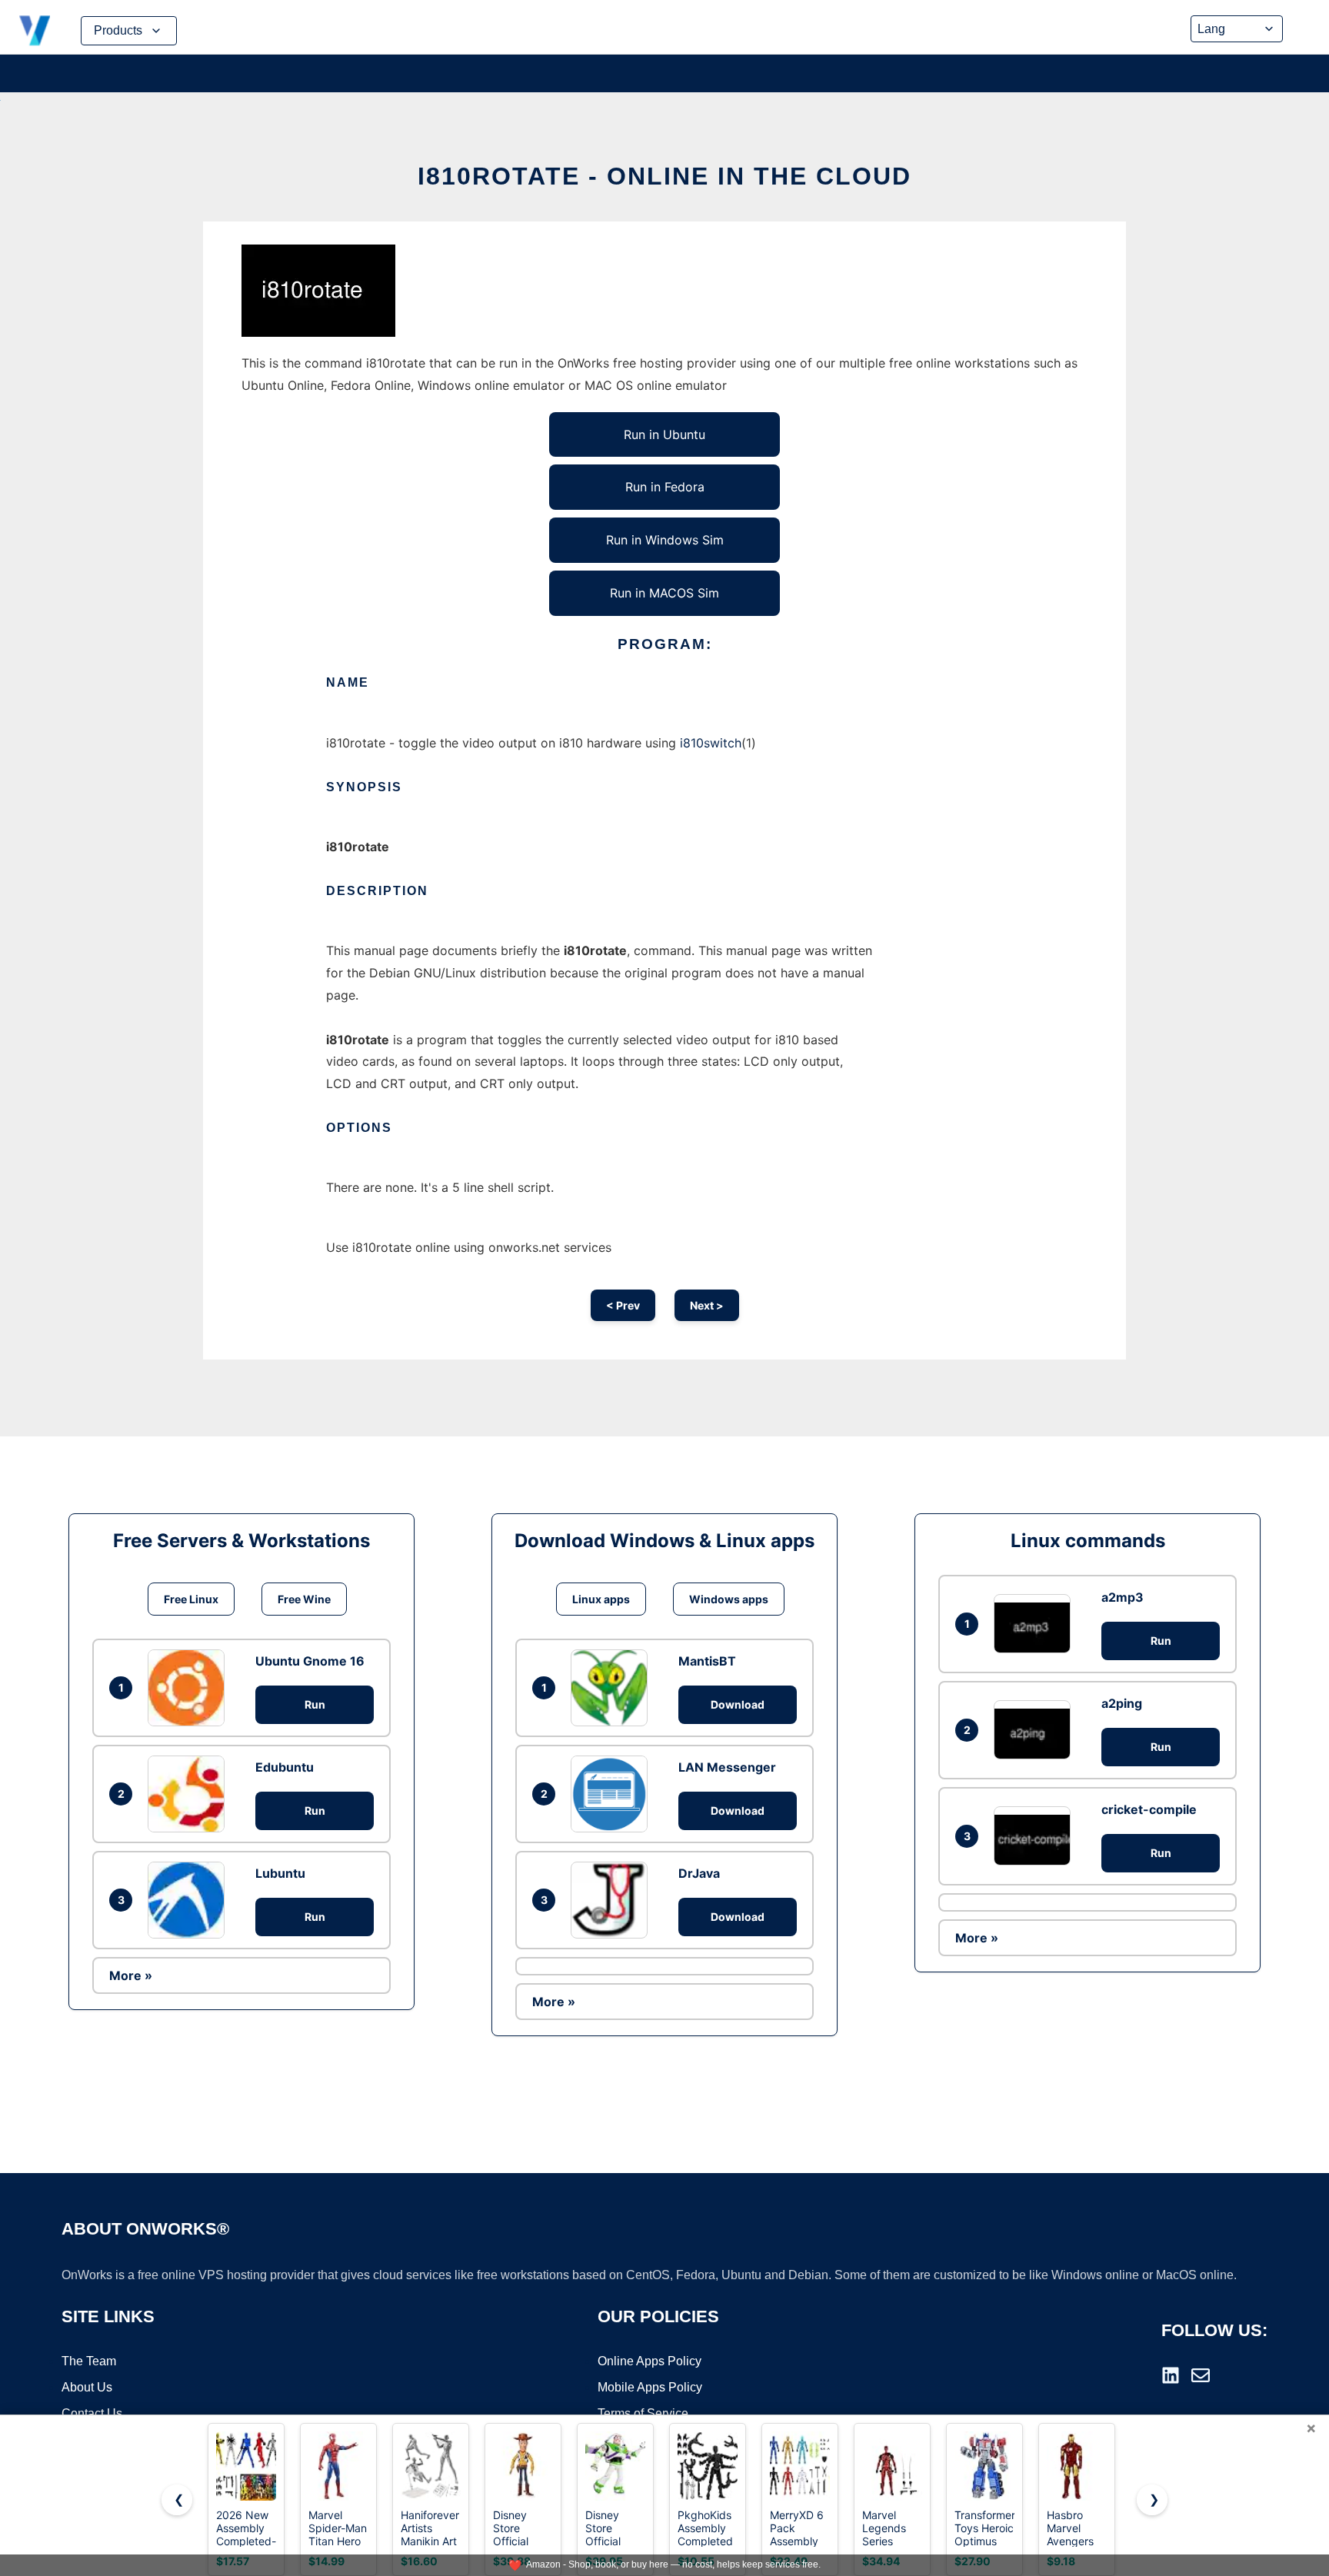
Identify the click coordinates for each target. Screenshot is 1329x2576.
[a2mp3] (1036, 1624)
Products (118, 30)
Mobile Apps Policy (650, 2387)
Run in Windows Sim (665, 540)
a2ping (1122, 1703)
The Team (89, 2361)
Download (738, 1704)
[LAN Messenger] (613, 1794)
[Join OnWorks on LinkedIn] (1171, 2375)
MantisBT (707, 1661)
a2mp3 (1122, 1597)
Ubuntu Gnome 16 (310, 1661)
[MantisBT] (613, 1688)
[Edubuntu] (190, 1794)
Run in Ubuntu (664, 434)
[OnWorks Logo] (35, 31)
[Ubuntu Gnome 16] (190, 1688)
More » (131, 1975)
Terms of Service (643, 2413)
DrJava (699, 1873)
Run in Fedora (665, 487)
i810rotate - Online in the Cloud (664, 176)
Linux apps (601, 1599)
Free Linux (191, 1599)
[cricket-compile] (1036, 1836)
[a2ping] (1036, 1730)
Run (315, 1704)
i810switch (711, 743)
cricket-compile (1149, 1809)
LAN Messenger (727, 1767)
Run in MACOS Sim (664, 593)
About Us (87, 2387)
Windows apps (729, 1599)
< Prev (623, 1305)
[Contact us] (1201, 2375)
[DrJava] (613, 1900)
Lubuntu (280, 1873)
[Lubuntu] (190, 1900)
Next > (707, 1305)
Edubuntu (285, 1767)
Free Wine (304, 1599)
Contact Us (92, 2413)
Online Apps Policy (650, 2361)
